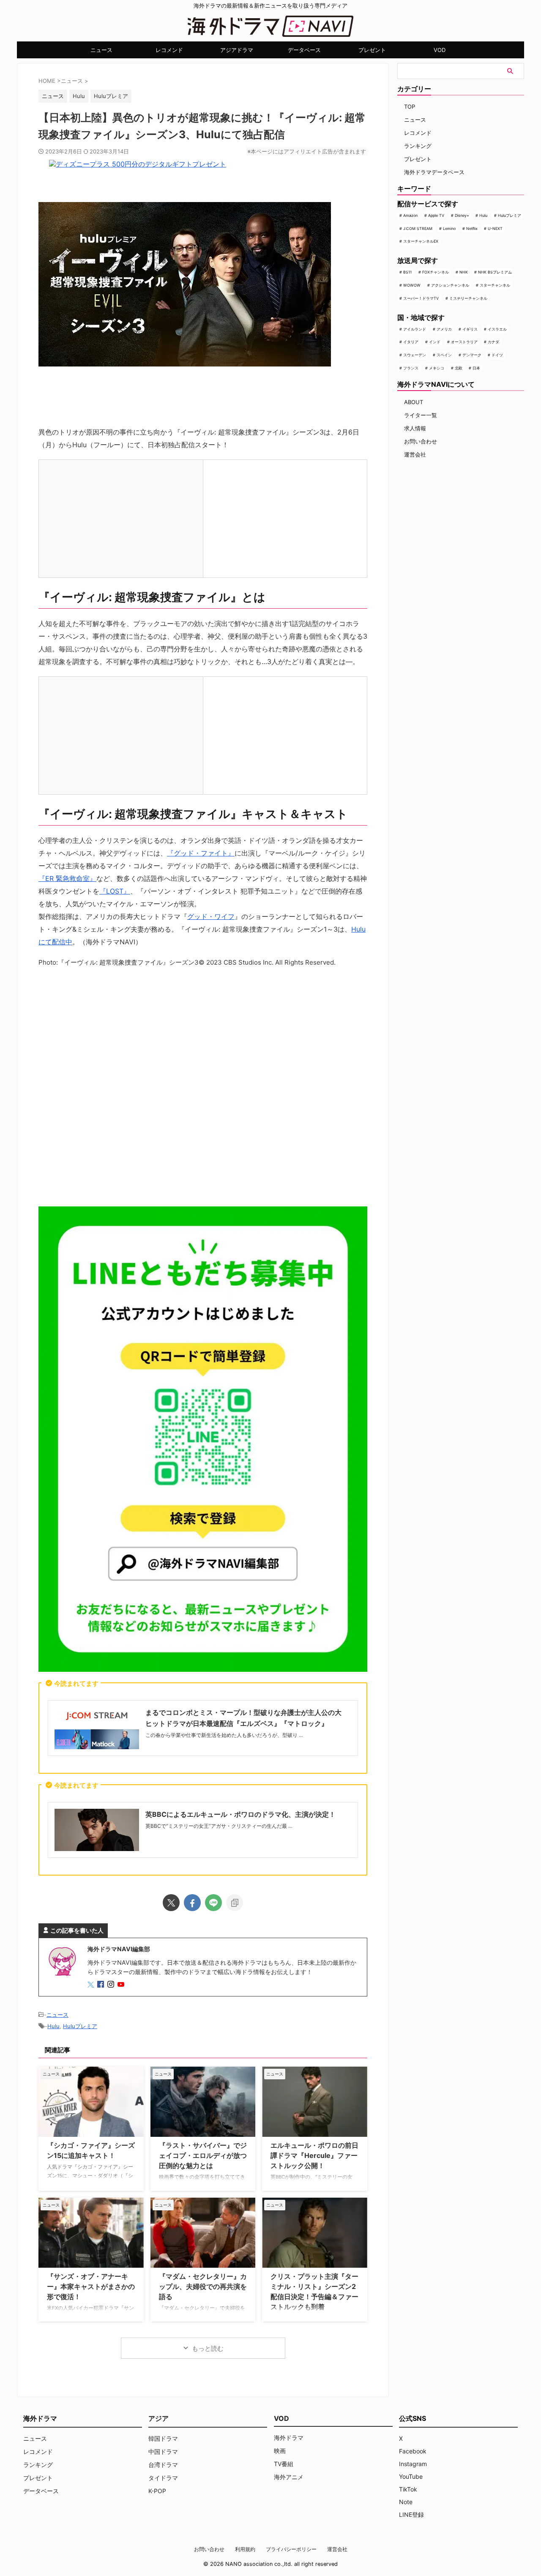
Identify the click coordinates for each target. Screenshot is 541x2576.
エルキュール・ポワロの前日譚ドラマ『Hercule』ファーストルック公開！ (314, 2155)
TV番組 (284, 2464)
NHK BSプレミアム (495, 272)
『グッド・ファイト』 (201, 853)
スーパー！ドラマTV (421, 298)
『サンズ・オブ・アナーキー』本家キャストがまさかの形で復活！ (91, 2286)
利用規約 (245, 2549)
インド (435, 342)
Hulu (79, 96)
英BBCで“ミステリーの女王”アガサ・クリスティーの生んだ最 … (219, 1826)
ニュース (101, 50)
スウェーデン (415, 355)
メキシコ (437, 368)
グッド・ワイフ (211, 916)
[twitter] (171, 1903)
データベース (304, 50)
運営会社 (415, 454)
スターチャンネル (495, 285)
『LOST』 (115, 891)
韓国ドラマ (163, 2438)
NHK (464, 272)
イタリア (411, 342)
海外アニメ (289, 2477)
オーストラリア (464, 342)
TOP (410, 107)
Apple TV (436, 215)
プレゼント (372, 50)
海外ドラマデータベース (434, 172)
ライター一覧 (421, 415)
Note (406, 2502)
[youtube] (122, 1985)
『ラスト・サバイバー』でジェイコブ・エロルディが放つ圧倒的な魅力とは (203, 2155)
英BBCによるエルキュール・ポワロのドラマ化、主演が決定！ (240, 1814)
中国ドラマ (163, 2452)
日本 (476, 368)
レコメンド (169, 50)
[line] (213, 1903)
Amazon (410, 215)
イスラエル (497, 329)
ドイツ (497, 355)
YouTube (411, 2476)
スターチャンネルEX (421, 241)
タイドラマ (163, 2478)
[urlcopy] (235, 1903)
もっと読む (208, 2348)
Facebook (413, 2451)
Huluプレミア (111, 96)
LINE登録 (411, 2514)
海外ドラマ (289, 2438)
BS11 (407, 272)
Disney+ (462, 215)
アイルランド (415, 329)
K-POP (157, 2491)
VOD (440, 50)
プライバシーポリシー (291, 2549)
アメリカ (444, 329)
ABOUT (414, 402)
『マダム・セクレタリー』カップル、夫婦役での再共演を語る (203, 2286)
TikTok (408, 2489)
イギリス (470, 329)
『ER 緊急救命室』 (67, 878)
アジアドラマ (237, 50)
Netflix (472, 228)
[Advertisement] (203, 1085)
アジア (158, 2418)
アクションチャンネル (450, 285)
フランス (411, 368)
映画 (280, 2451)
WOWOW (412, 285)
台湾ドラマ (163, 2465)
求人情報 (415, 428)
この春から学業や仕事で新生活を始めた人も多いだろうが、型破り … (224, 1735)
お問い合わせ (421, 441)
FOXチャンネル (436, 272)
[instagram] (112, 1985)
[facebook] (192, 1903)
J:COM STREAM (418, 228)
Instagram (413, 2464)
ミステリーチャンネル (468, 298)
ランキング (418, 146)
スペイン (444, 355)
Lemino (449, 228)
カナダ (493, 342)
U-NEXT (495, 228)
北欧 (459, 368)
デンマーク (472, 355)
